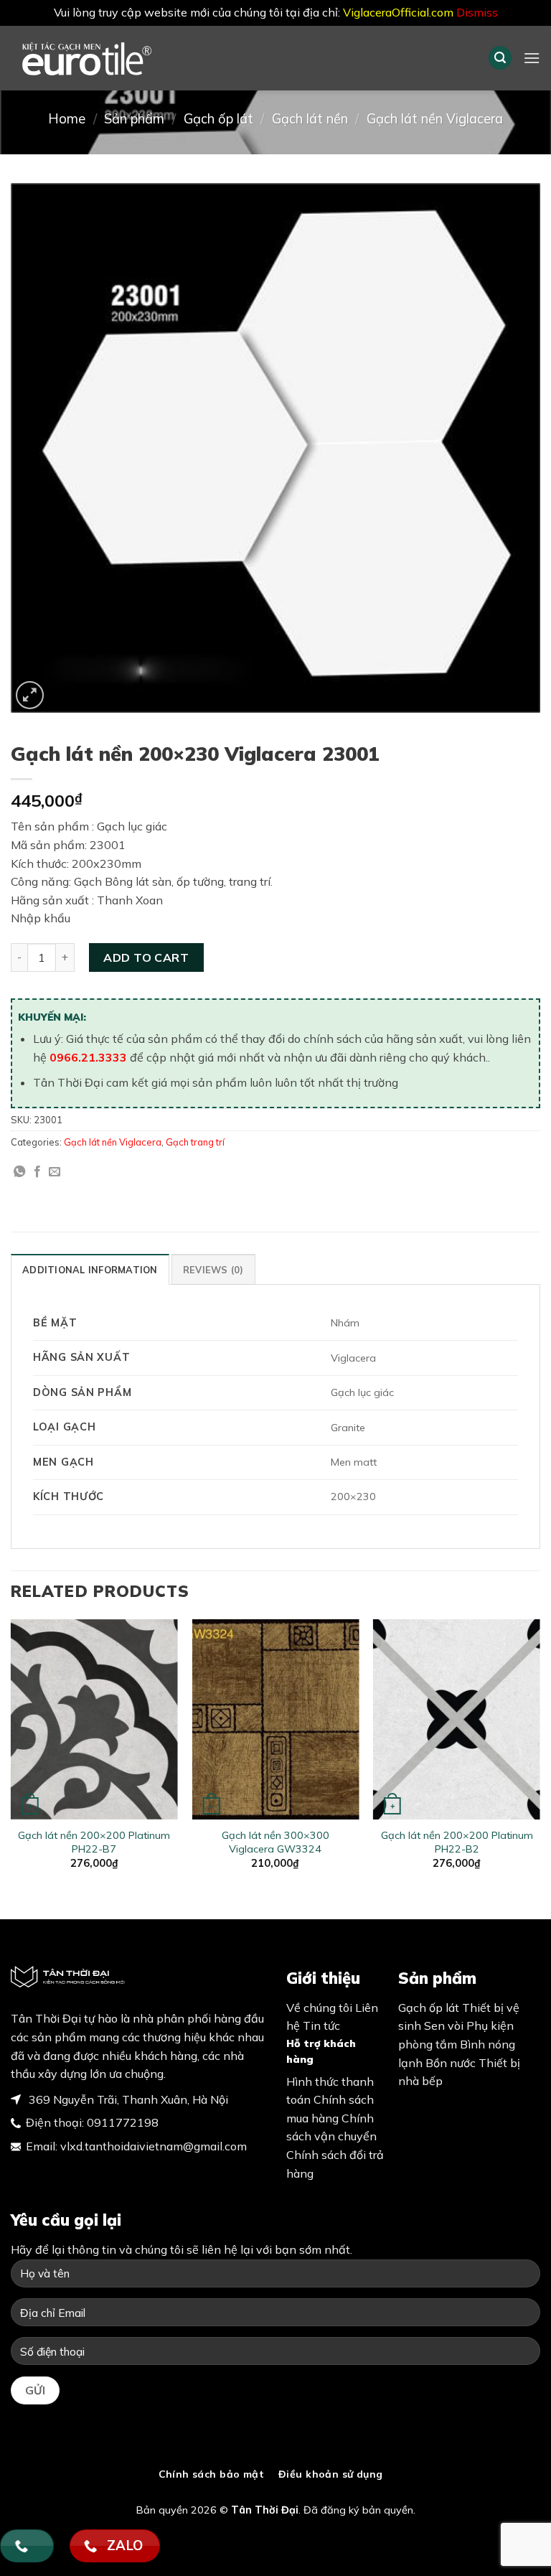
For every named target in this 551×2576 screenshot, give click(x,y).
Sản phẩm (134, 119)
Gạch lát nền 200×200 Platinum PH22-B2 (457, 1842)
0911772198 (123, 2122)
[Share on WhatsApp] (19, 1172)
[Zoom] (30, 695)
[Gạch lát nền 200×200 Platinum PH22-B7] (94, 1719)
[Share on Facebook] (37, 1172)
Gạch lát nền (310, 119)
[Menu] (532, 58)
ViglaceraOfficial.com (398, 12)
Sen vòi (444, 2025)
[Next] (540, 1757)
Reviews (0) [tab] (213, 1270)
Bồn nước (451, 2063)
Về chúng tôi (319, 2008)
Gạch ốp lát (218, 119)
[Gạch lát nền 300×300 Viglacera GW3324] (275, 1719)
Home (67, 119)
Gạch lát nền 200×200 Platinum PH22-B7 (94, 1842)
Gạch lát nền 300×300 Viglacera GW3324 (275, 1842)
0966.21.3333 (88, 1057)
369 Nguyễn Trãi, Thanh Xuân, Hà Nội (127, 2099)
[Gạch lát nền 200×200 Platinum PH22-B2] (457, 1719)
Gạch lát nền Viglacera (435, 119)
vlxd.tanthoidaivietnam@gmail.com (154, 2146)
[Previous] (11, 1757)
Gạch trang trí (195, 1142)
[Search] (500, 58)
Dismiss (477, 12)
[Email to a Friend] (55, 1172)
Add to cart (146, 957)
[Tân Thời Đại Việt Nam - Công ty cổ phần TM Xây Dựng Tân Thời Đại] (111, 58)
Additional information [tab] (90, 1270)
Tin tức (321, 2025)
